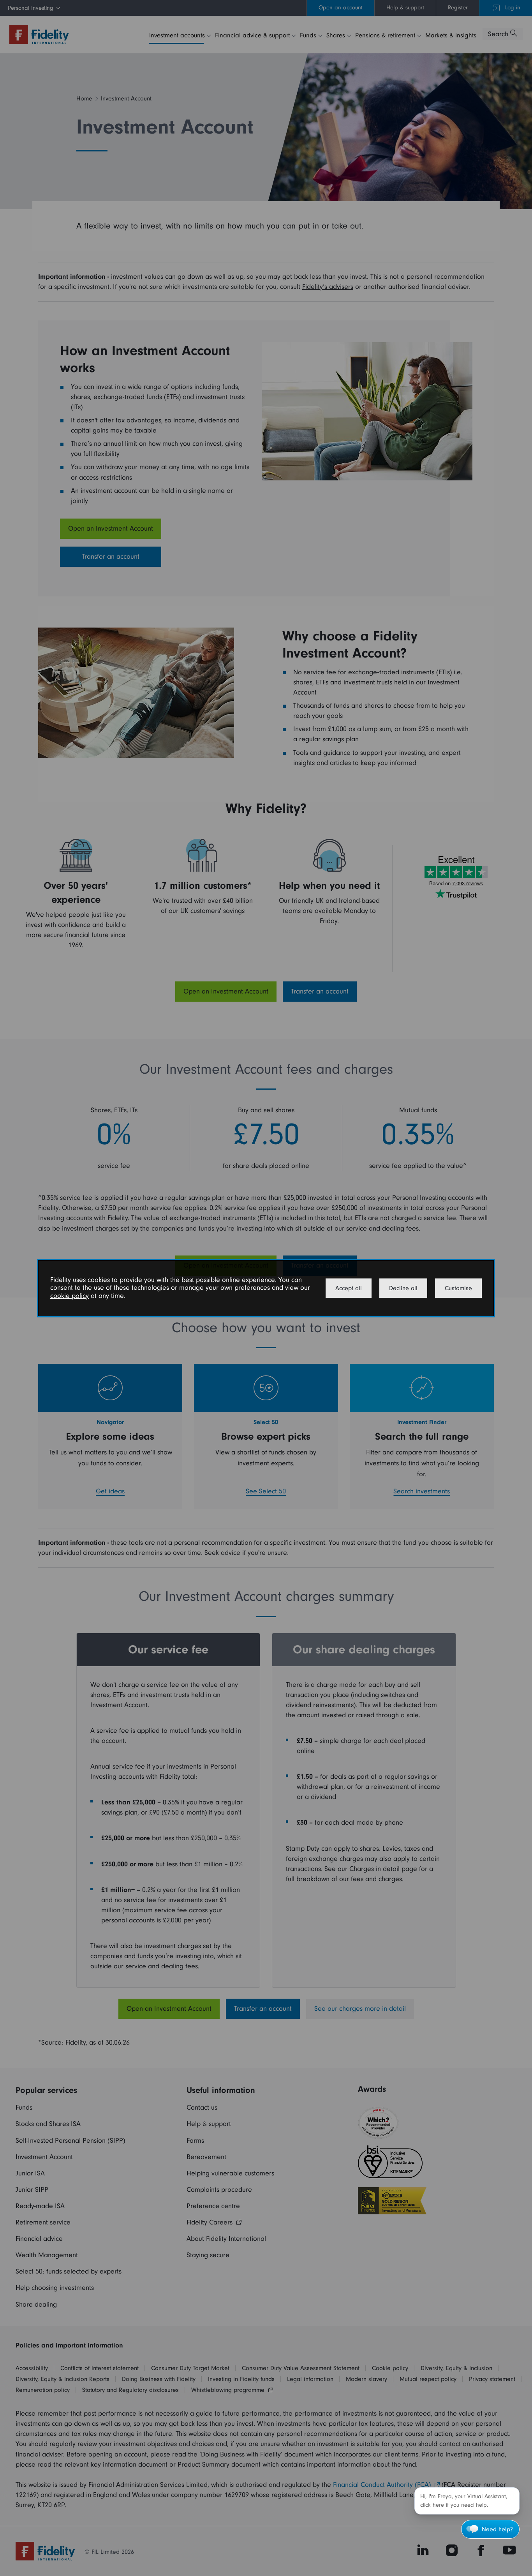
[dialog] (266, 1288)
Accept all (349, 1288)
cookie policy (70, 1296)
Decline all (403, 1288)
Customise (458, 1288)
